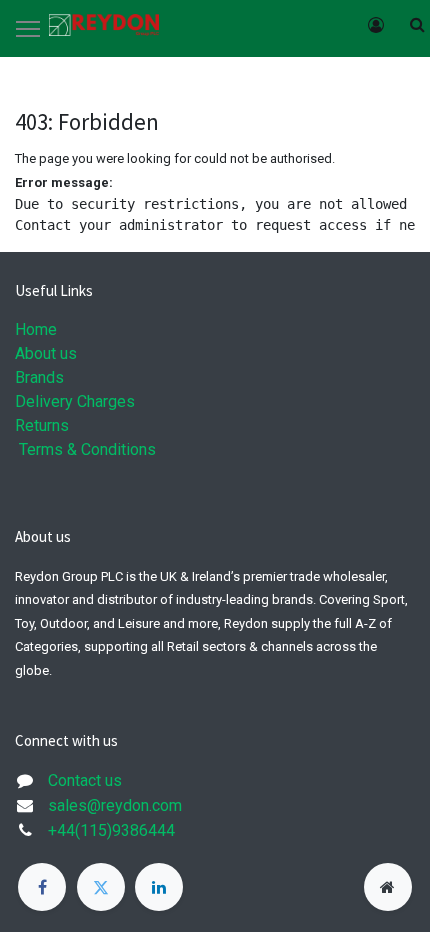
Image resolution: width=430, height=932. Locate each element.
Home (36, 329)
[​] (42, 887)
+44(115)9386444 (111, 830)
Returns (42, 425)
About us (46, 353)
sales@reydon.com (115, 805)
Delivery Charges (75, 401)
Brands (39, 377)
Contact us (85, 780)
